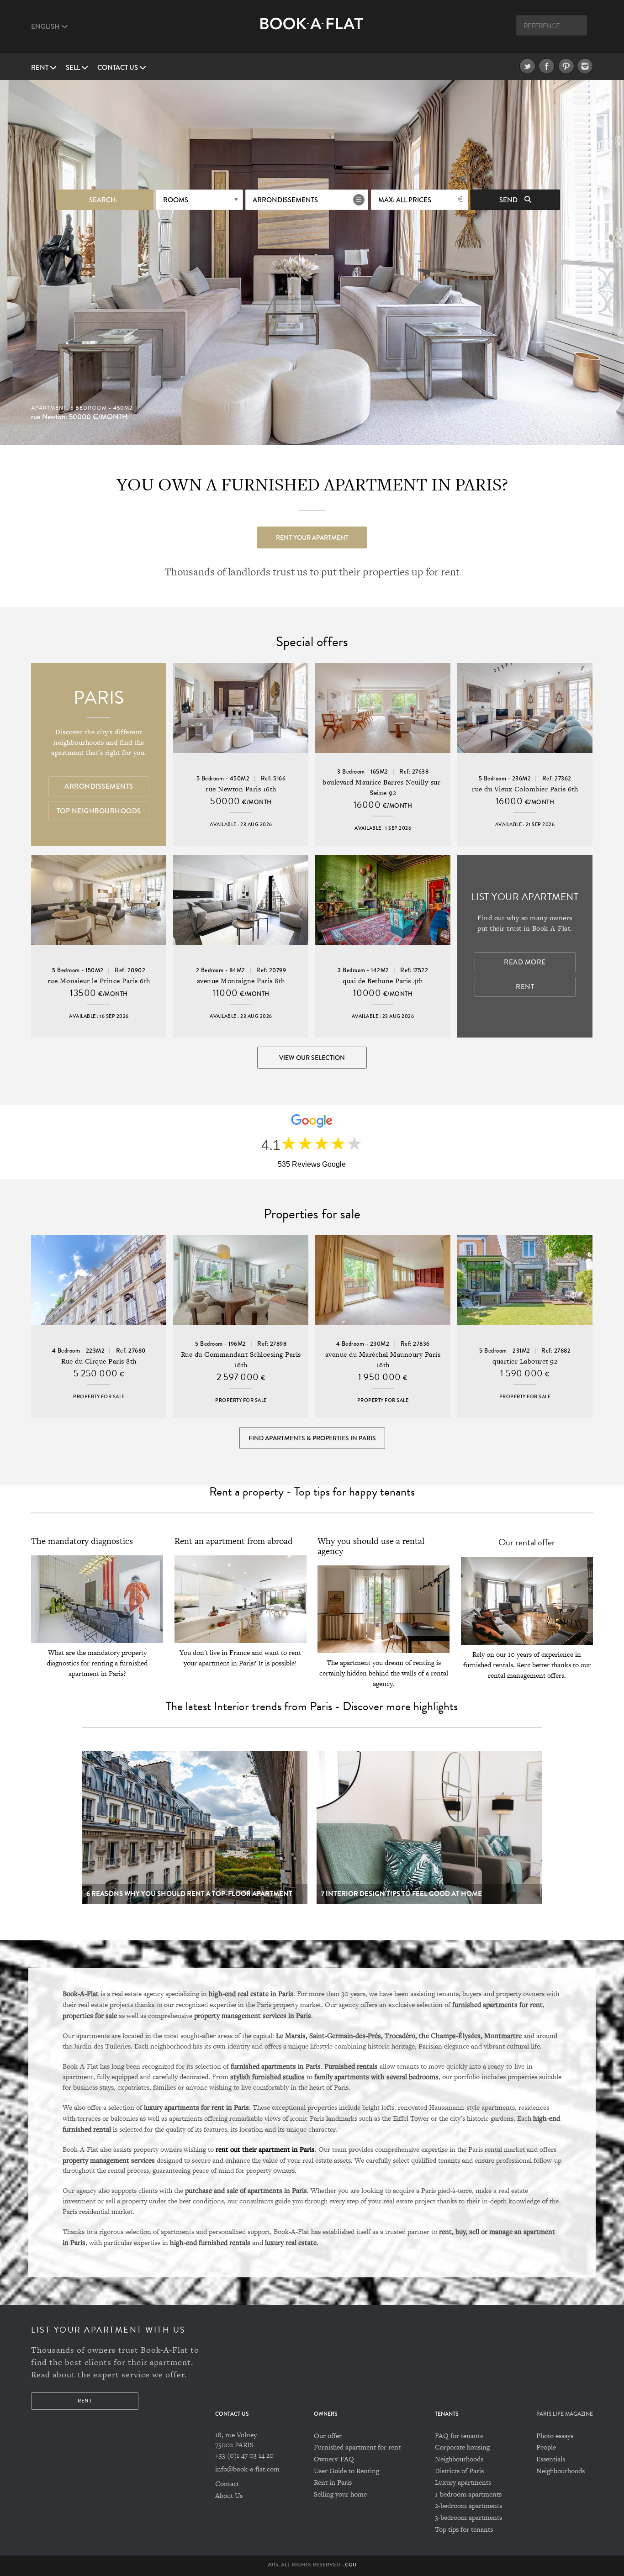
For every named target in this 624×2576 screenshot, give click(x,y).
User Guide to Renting (346, 2471)
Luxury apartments (463, 2482)
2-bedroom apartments (468, 2505)
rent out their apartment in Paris (265, 2149)
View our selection (312, 1058)
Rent (40, 68)
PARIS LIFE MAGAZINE (565, 2414)
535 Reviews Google (312, 1164)
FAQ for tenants (459, 2436)
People (546, 2447)
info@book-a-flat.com (247, 2469)
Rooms (176, 200)
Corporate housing (462, 2447)
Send (509, 200)
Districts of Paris (459, 2471)
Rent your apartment (312, 537)
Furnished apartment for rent (357, 2447)
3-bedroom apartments (468, 2517)
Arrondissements (285, 200)
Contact (227, 2484)
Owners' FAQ (334, 2459)
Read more (525, 962)
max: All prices (405, 200)
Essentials (551, 2459)
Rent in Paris (333, 2482)
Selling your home (340, 2494)
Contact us (118, 68)
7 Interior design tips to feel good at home (402, 1894)
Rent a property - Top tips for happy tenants (312, 1492)
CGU (351, 2565)
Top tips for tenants (464, 2529)
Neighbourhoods (459, 2459)
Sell (74, 68)
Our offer (328, 2436)
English (46, 26)
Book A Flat (312, 31)
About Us (229, 2495)
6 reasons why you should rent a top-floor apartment (189, 1894)
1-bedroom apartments (468, 2494)
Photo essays (555, 2436)
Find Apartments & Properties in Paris (312, 1438)
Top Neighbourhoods (99, 811)
